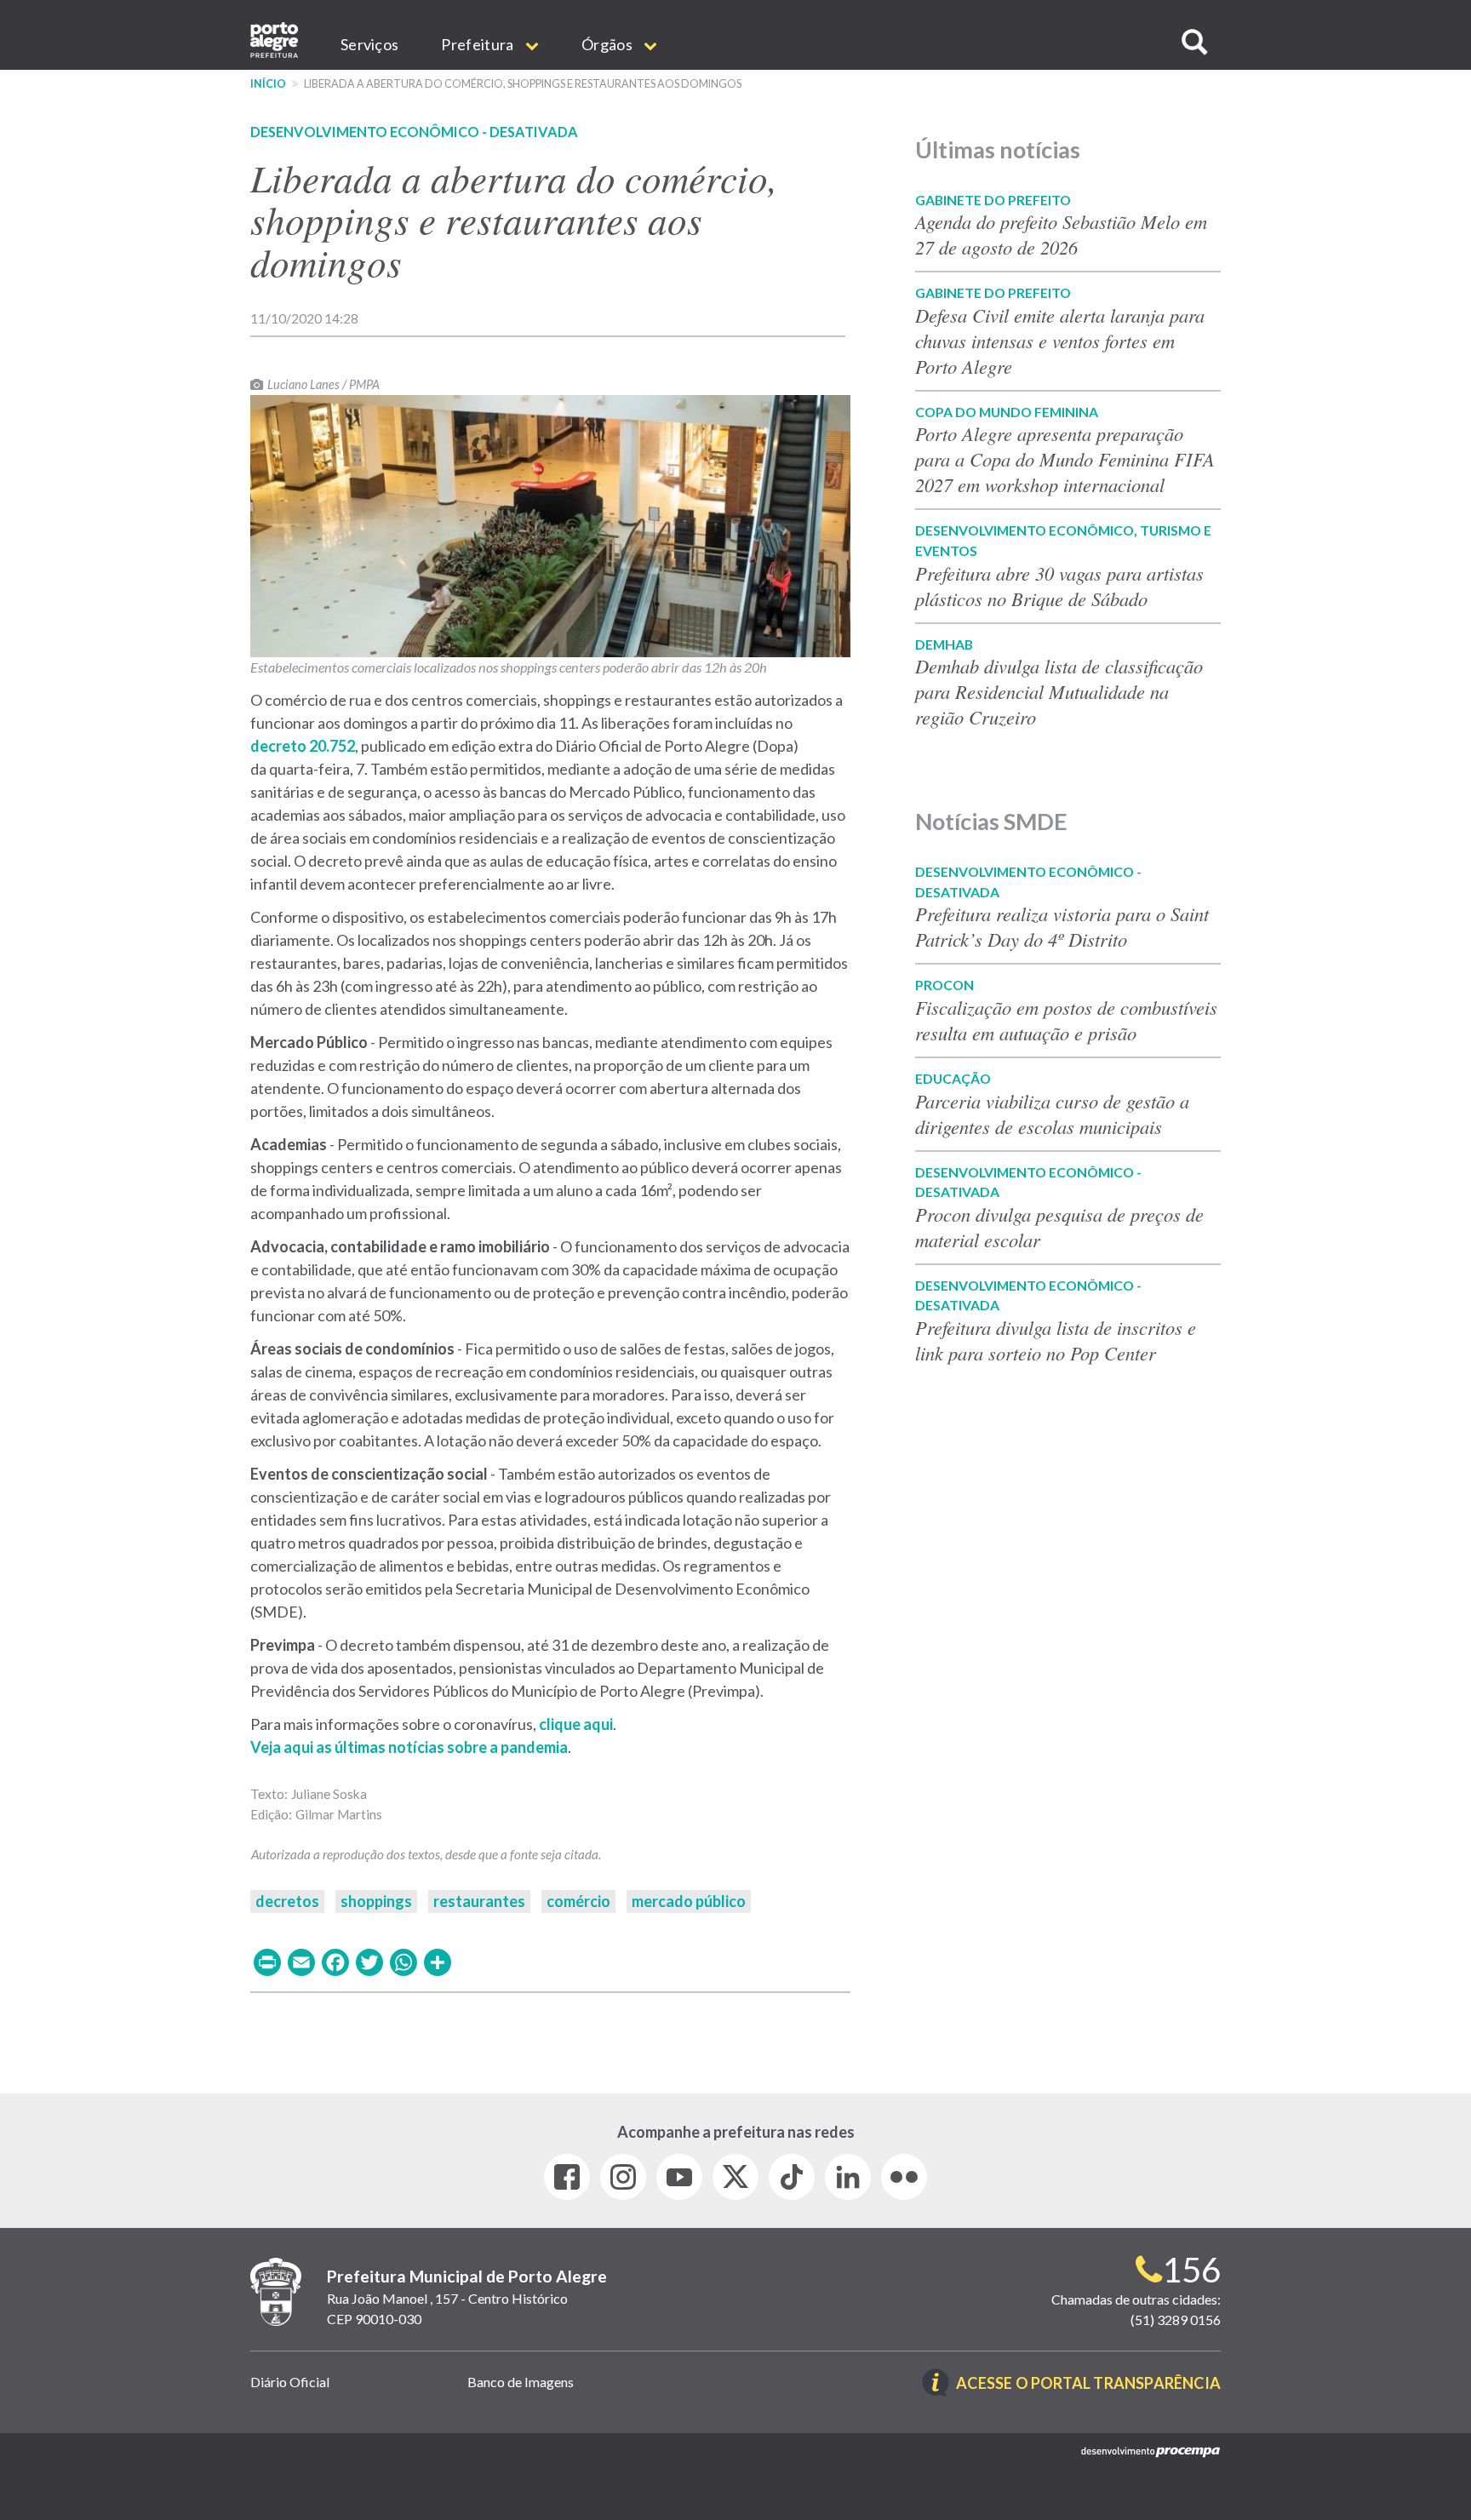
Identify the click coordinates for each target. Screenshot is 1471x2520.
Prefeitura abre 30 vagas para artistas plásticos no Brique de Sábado (1059, 586)
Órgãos (608, 44)
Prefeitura (478, 44)
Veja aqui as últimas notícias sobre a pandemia (409, 1747)
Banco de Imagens (521, 2382)
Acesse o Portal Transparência (1088, 2384)
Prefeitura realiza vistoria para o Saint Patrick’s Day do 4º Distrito (1062, 926)
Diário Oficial (290, 2382)
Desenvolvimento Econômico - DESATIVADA (414, 132)
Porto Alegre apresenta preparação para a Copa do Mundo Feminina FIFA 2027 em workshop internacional (1065, 459)
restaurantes (479, 1901)
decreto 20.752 (303, 746)
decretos (287, 1901)
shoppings (376, 1901)
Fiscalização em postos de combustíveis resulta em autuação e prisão (1066, 1020)
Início (268, 84)
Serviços (369, 44)
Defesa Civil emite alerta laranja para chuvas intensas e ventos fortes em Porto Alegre (1060, 341)
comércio (578, 1901)
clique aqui (576, 1724)
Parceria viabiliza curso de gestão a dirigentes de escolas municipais (1052, 1114)
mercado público (689, 1901)
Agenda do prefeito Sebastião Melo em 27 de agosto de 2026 (1061, 234)
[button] (1194, 42)
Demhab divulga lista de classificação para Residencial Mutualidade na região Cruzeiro (1059, 691)
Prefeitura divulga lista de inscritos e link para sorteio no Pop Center (1056, 1340)
